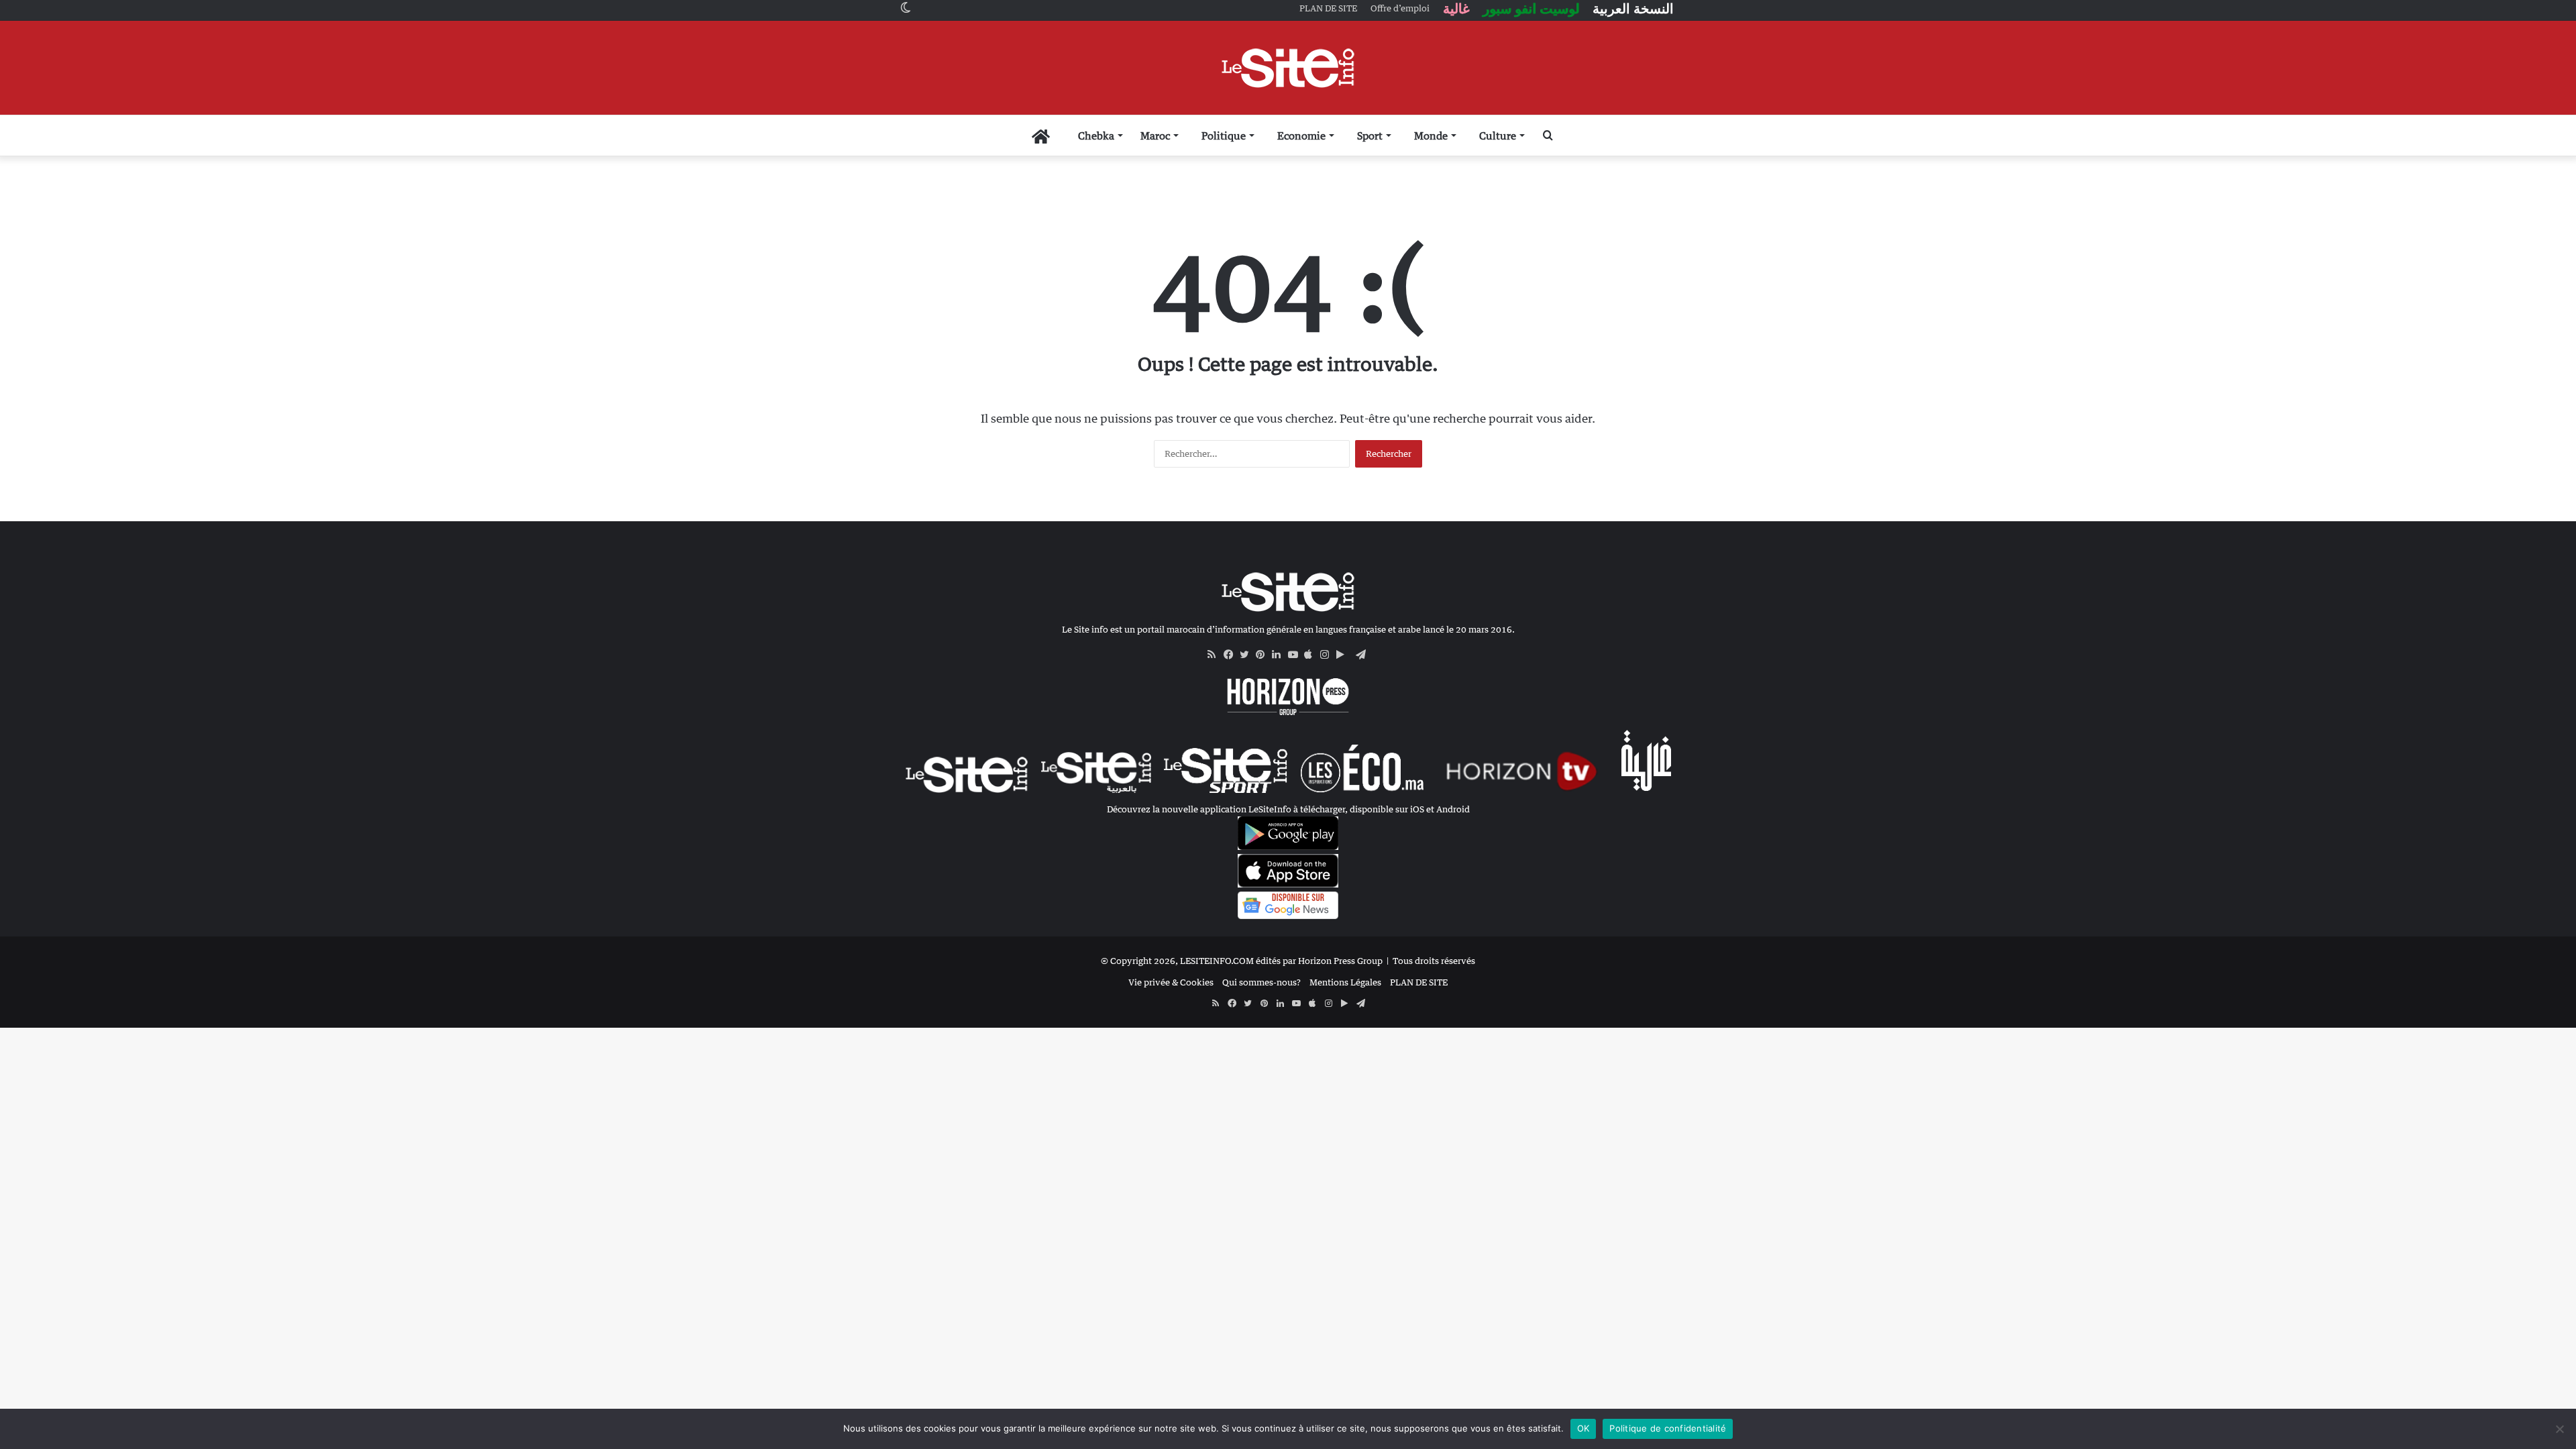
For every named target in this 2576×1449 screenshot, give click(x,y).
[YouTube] (1296, 655)
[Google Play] (1344, 655)
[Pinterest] (1264, 655)
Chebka (1096, 136)
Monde (1431, 136)
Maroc (1155, 136)
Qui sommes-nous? (1262, 982)
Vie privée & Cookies (1171, 982)
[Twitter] (1248, 655)
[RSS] (1216, 655)
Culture (1498, 136)
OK (1584, 1428)
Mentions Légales (1345, 982)
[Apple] (1312, 655)
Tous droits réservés (1434, 961)
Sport (1370, 136)
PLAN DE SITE (1419, 982)
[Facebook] (1232, 655)
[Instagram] (1328, 655)
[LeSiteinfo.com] (1288, 68)
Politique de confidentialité (1668, 1428)
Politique (1224, 136)
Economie (1301, 136)
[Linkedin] (1280, 655)
